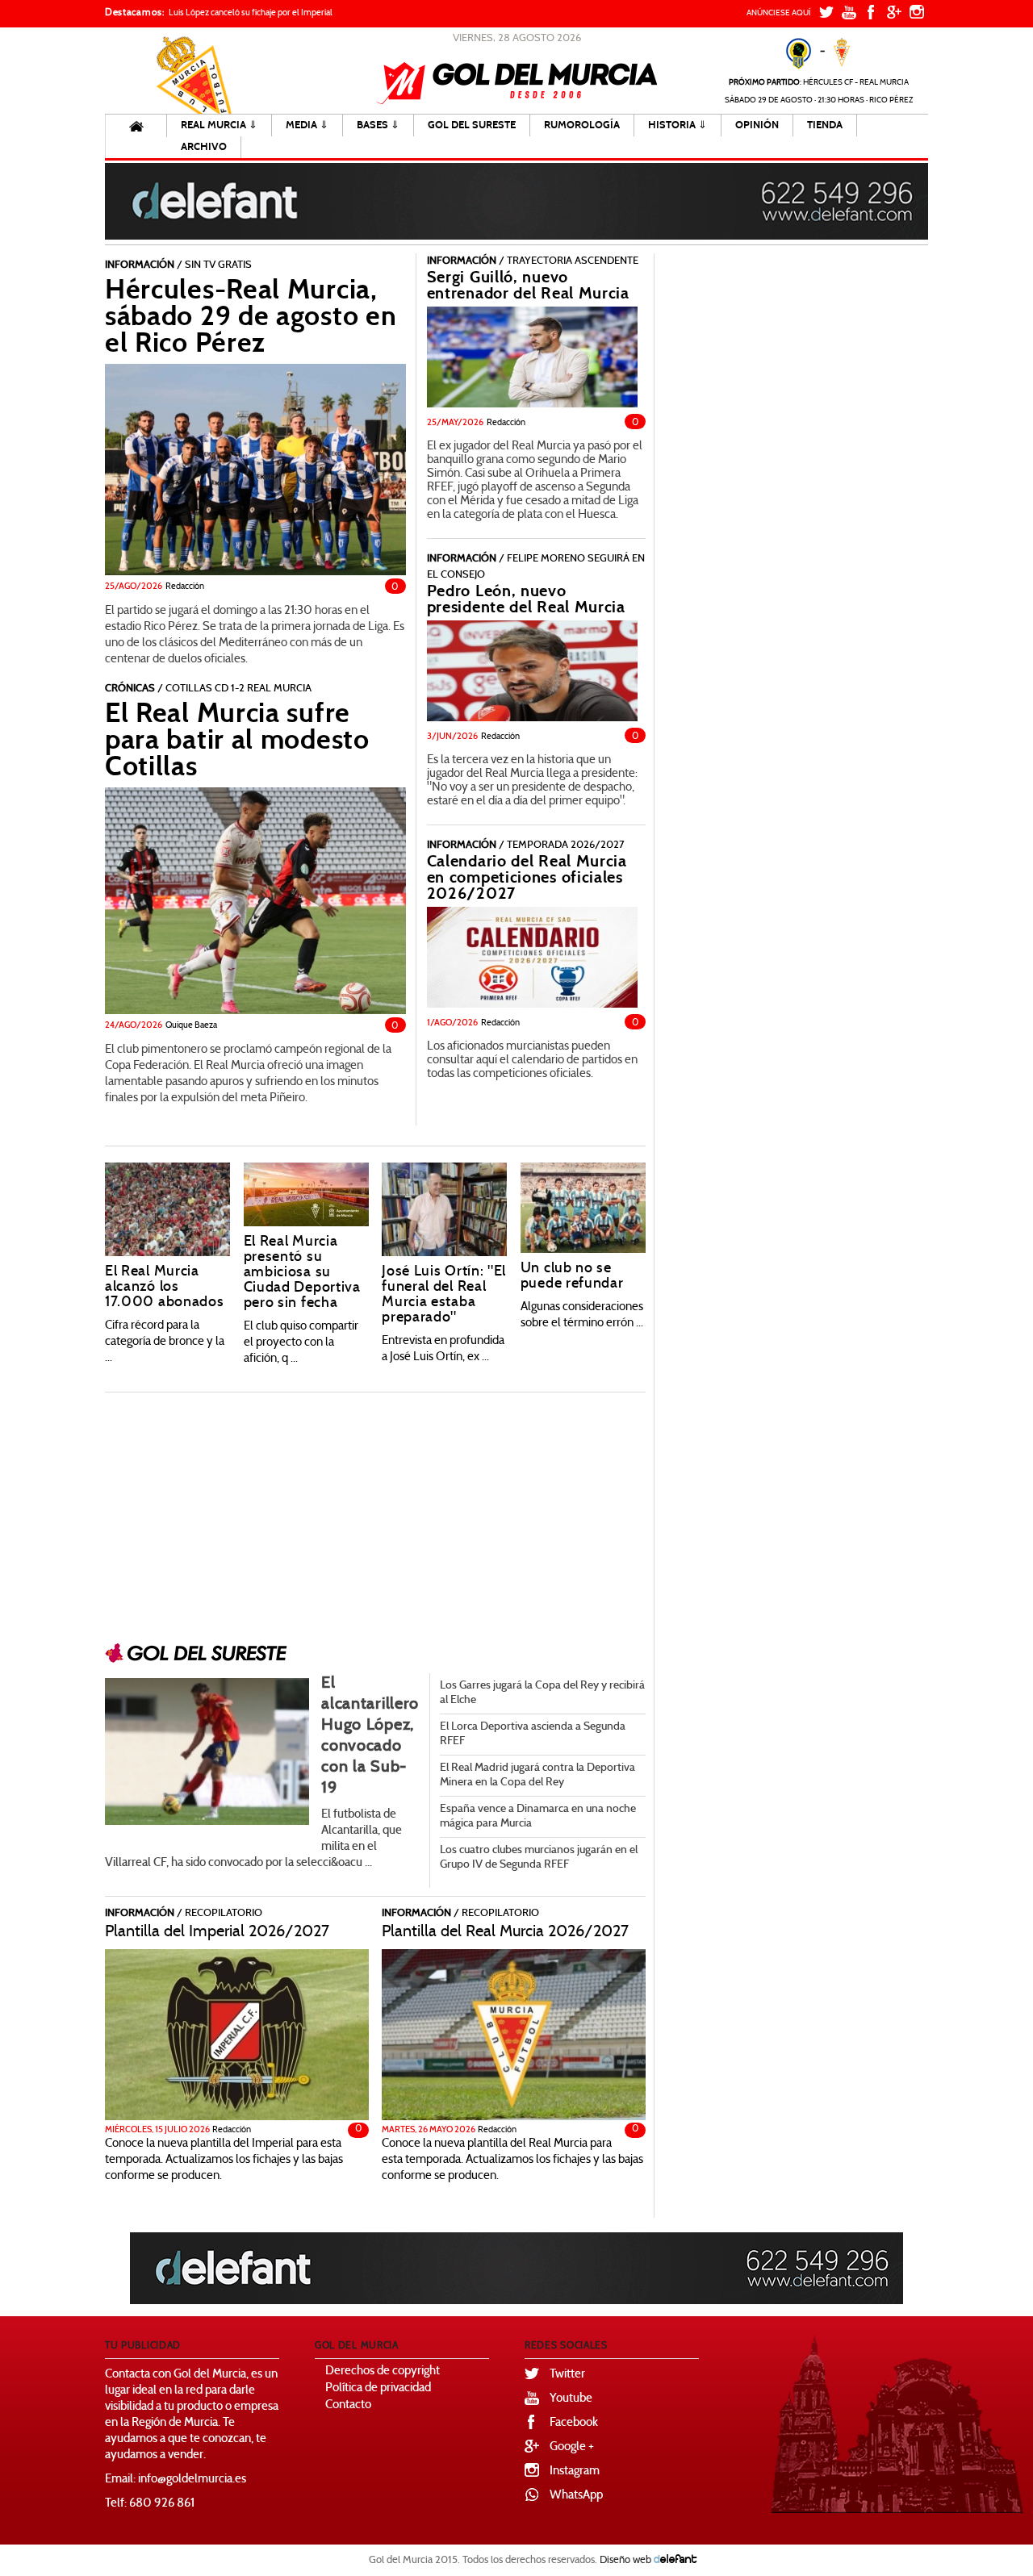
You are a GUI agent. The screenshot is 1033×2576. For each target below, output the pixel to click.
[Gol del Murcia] (517, 83)
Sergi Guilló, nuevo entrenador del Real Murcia (528, 285)
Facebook (574, 2423)
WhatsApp (576, 2496)
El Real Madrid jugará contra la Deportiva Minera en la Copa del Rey (537, 1775)
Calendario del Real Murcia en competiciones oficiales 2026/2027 (527, 877)
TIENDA (825, 125)
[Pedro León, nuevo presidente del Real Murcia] (533, 671)
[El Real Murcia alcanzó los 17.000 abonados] (167, 1209)
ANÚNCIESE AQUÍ (779, 13)
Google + (572, 2447)
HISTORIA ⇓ (678, 125)
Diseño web (625, 2561)
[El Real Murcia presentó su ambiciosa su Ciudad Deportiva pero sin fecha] (306, 1195)
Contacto (348, 2405)
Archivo (204, 147)
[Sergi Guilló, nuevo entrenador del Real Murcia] (533, 357)
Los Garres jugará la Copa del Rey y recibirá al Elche (542, 1693)
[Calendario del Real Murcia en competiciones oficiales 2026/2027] (533, 957)
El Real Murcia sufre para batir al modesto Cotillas (237, 740)
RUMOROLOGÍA (582, 125)
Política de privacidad (378, 2388)
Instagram (575, 2472)
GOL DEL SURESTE (472, 125)
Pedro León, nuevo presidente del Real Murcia (526, 599)
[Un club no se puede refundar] (583, 1208)
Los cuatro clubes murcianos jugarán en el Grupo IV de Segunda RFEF (539, 1858)
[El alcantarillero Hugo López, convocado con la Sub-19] (207, 1751)
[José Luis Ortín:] (444, 1209)
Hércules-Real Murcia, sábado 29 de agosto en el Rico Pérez (251, 316)
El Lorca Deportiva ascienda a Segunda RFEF (533, 1734)
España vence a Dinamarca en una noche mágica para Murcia (538, 1816)
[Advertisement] (375, 1512)
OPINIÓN (757, 125)
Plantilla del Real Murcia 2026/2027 (505, 1932)
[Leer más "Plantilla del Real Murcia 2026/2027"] (514, 2036)
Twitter (567, 2375)
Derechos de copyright (383, 2371)
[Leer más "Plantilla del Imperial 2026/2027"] (237, 2036)
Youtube (571, 2399)
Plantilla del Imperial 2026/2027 (217, 1932)
